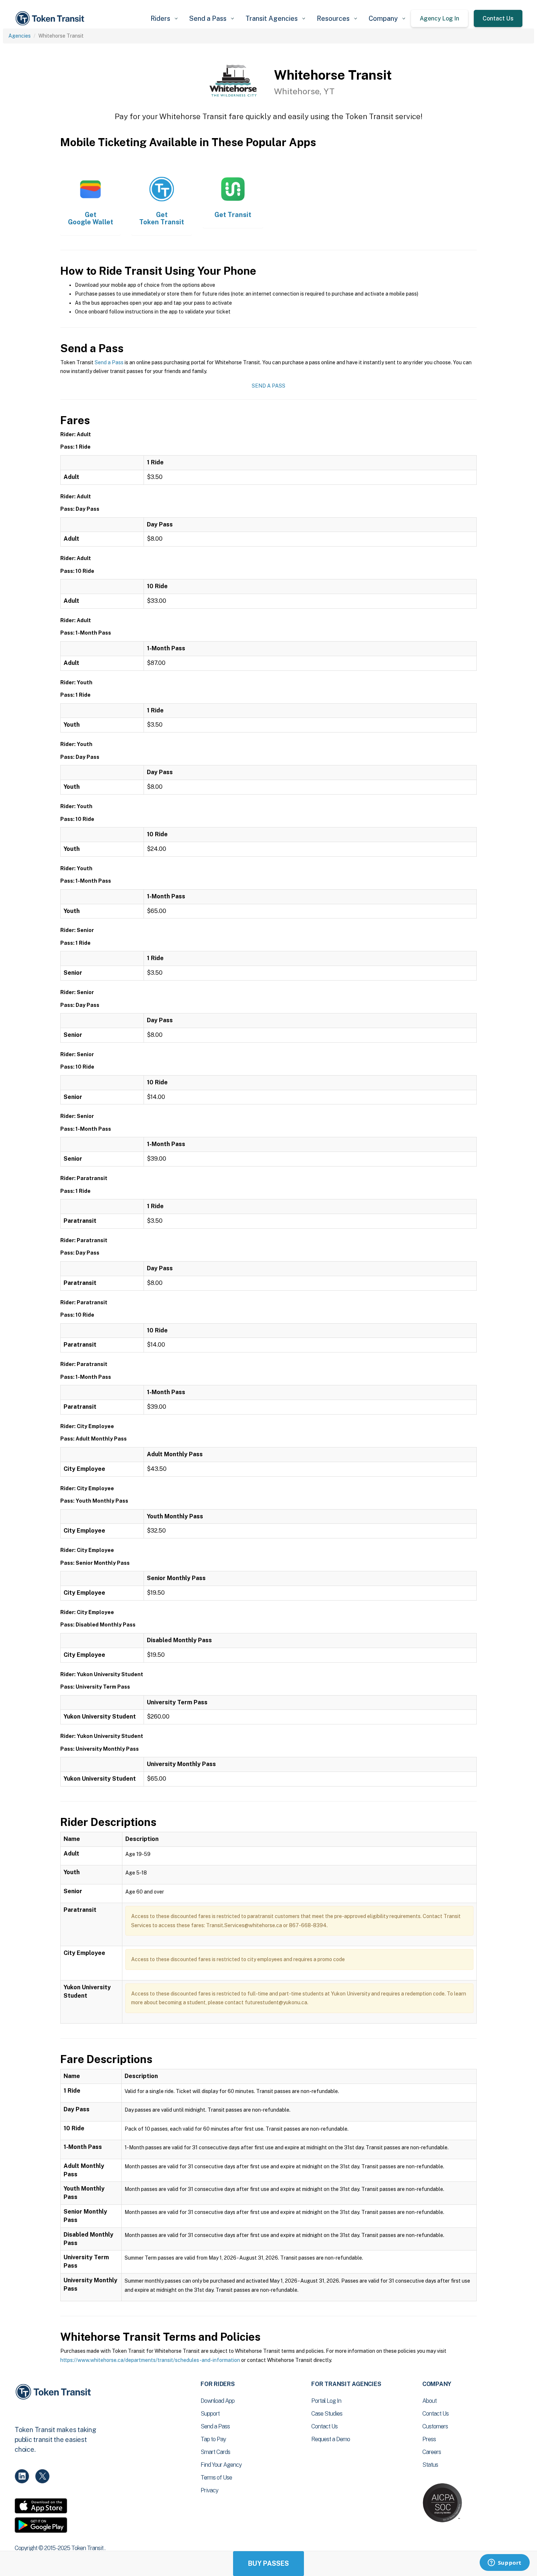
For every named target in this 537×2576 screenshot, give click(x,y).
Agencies (20, 36)
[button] (164, 18)
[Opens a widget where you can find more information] (504, 2563)
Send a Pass (109, 362)
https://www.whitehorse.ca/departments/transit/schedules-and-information (150, 2360)
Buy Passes (268, 2563)
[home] (51, 18)
